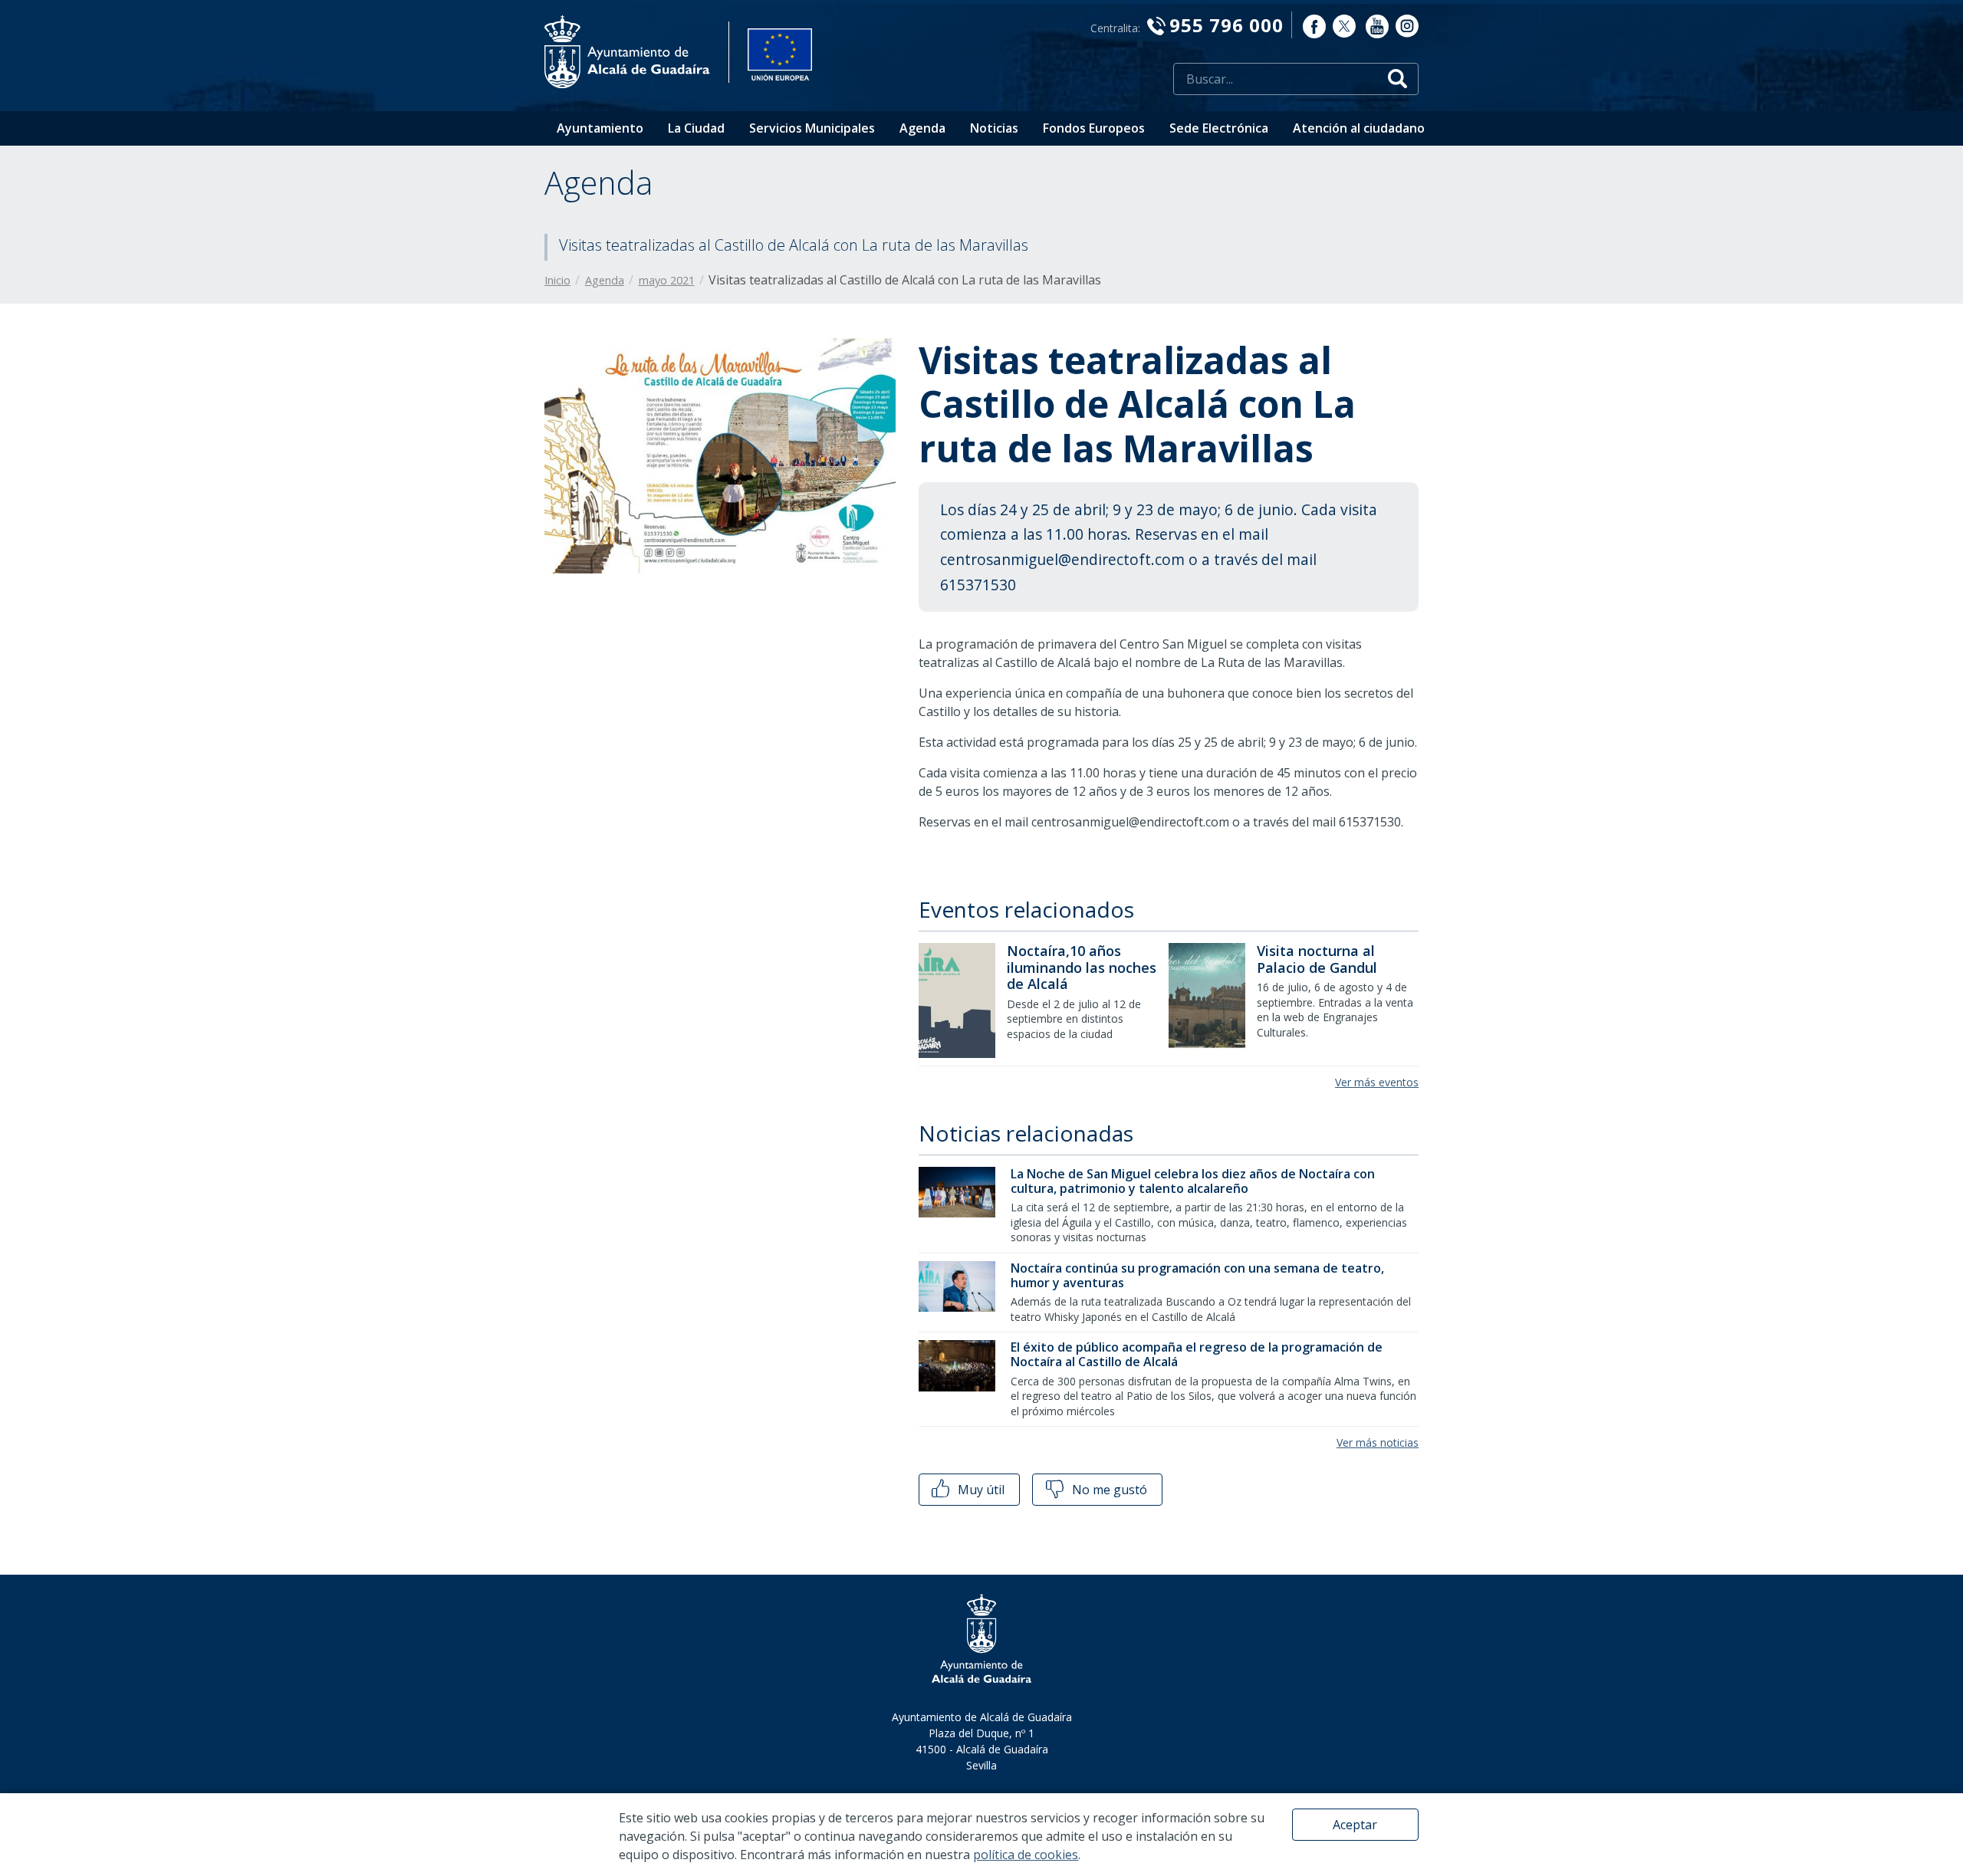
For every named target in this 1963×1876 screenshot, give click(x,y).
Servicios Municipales (812, 128)
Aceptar (1355, 1825)
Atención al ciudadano (1359, 128)
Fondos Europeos (1094, 128)
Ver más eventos (1377, 1082)
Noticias (994, 128)
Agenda (922, 128)
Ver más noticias (1378, 1442)
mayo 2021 (667, 280)
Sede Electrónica (1219, 128)
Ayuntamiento (600, 128)
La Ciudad (696, 128)
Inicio (557, 280)
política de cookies (1026, 1855)
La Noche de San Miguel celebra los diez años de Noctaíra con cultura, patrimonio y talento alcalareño (1193, 1181)
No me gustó (1108, 1490)
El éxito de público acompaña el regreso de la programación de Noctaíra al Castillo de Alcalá (1197, 1354)
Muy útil (980, 1490)
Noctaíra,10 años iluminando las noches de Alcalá (1082, 967)
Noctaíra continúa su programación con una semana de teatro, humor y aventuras (1197, 1275)
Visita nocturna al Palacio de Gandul (1317, 959)
